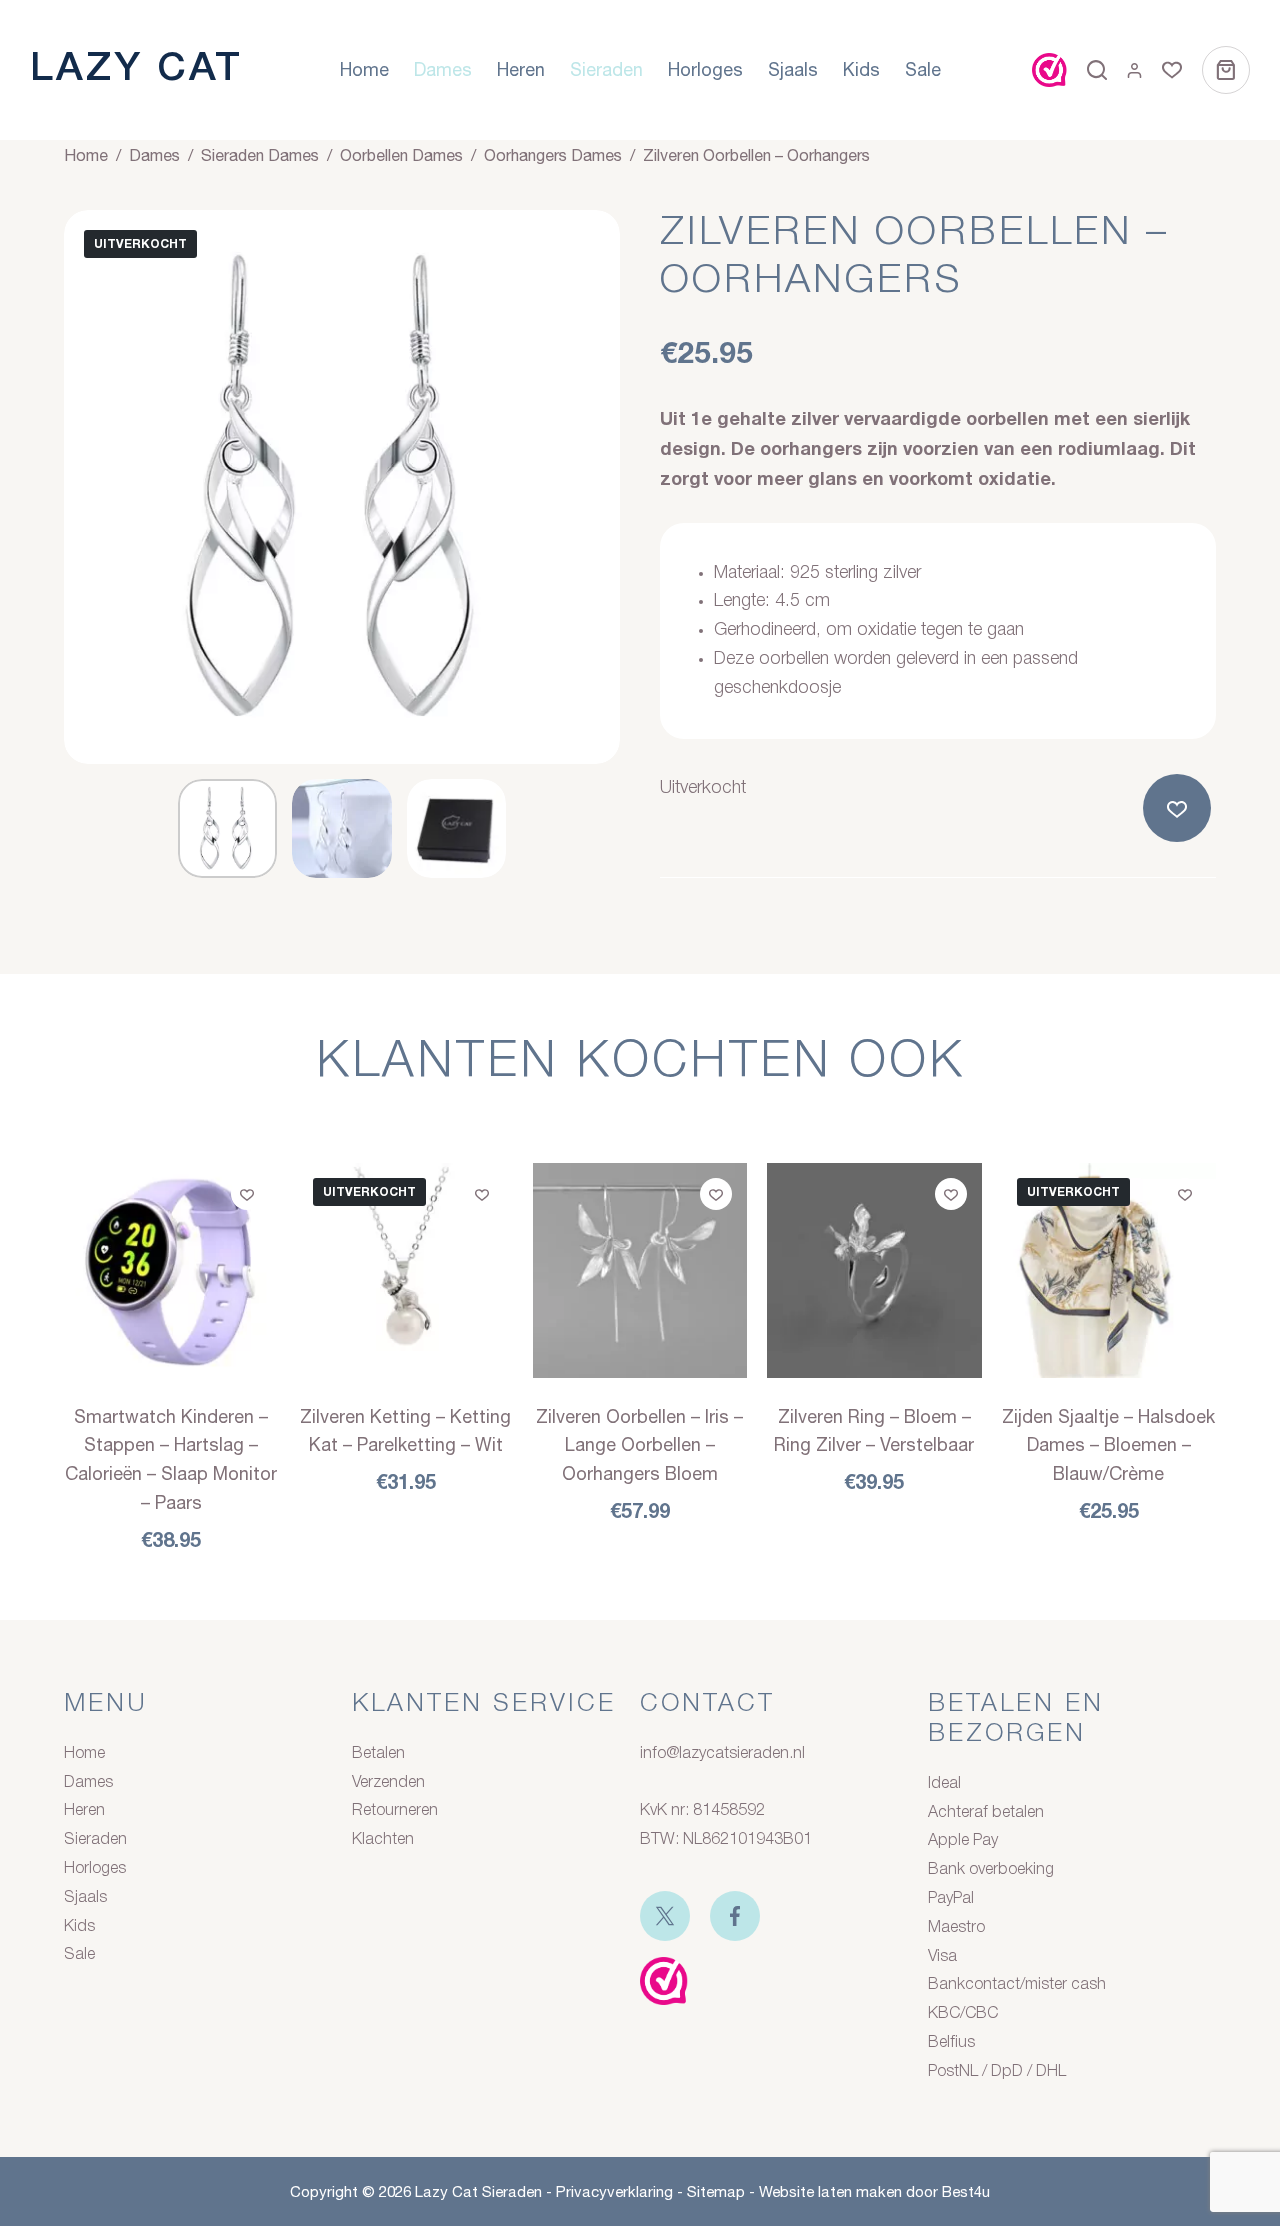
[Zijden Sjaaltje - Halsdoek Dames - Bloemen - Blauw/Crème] (1109, 1270)
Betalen (378, 1754)
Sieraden (606, 69)
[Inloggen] (1134, 70)
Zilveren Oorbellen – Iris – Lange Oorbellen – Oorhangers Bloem (639, 1445)
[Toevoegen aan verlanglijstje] (1181, 808)
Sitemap (716, 2191)
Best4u (966, 2191)
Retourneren (395, 1811)
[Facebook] (735, 1916)
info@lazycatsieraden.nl (722, 1754)
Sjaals (793, 69)
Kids (861, 69)
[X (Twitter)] (665, 1916)
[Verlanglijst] (1172, 70)
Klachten (383, 1840)
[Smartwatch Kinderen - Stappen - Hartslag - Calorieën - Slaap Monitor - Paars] (171, 1270)
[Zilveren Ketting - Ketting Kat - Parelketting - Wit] (405, 1270)
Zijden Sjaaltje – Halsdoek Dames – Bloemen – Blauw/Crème (1108, 1445)
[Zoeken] (1097, 70)
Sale (923, 69)
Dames (443, 69)
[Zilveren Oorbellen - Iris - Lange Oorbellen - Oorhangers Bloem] (640, 1270)
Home (364, 69)
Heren (521, 69)
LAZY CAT (136, 69)
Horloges (705, 69)
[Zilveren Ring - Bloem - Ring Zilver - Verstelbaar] (874, 1270)
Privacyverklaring (614, 2191)
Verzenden (388, 1783)
